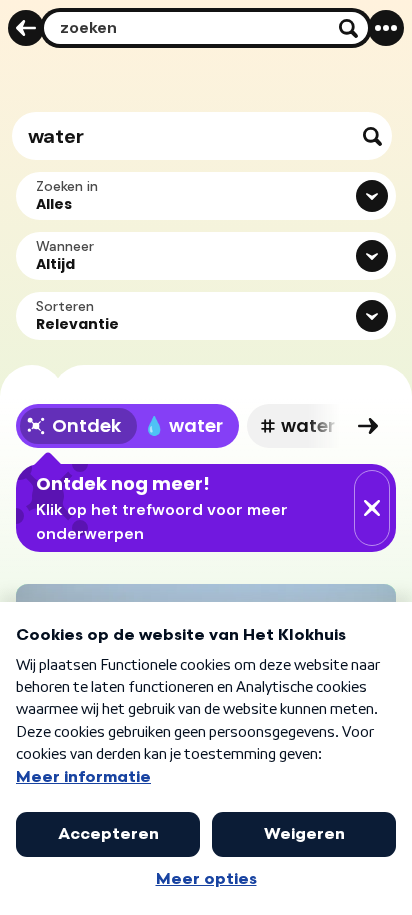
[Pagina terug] (26, 28)
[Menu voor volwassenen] (386, 28)
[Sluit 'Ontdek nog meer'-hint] (372, 508)
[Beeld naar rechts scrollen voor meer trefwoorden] (368, 426)
